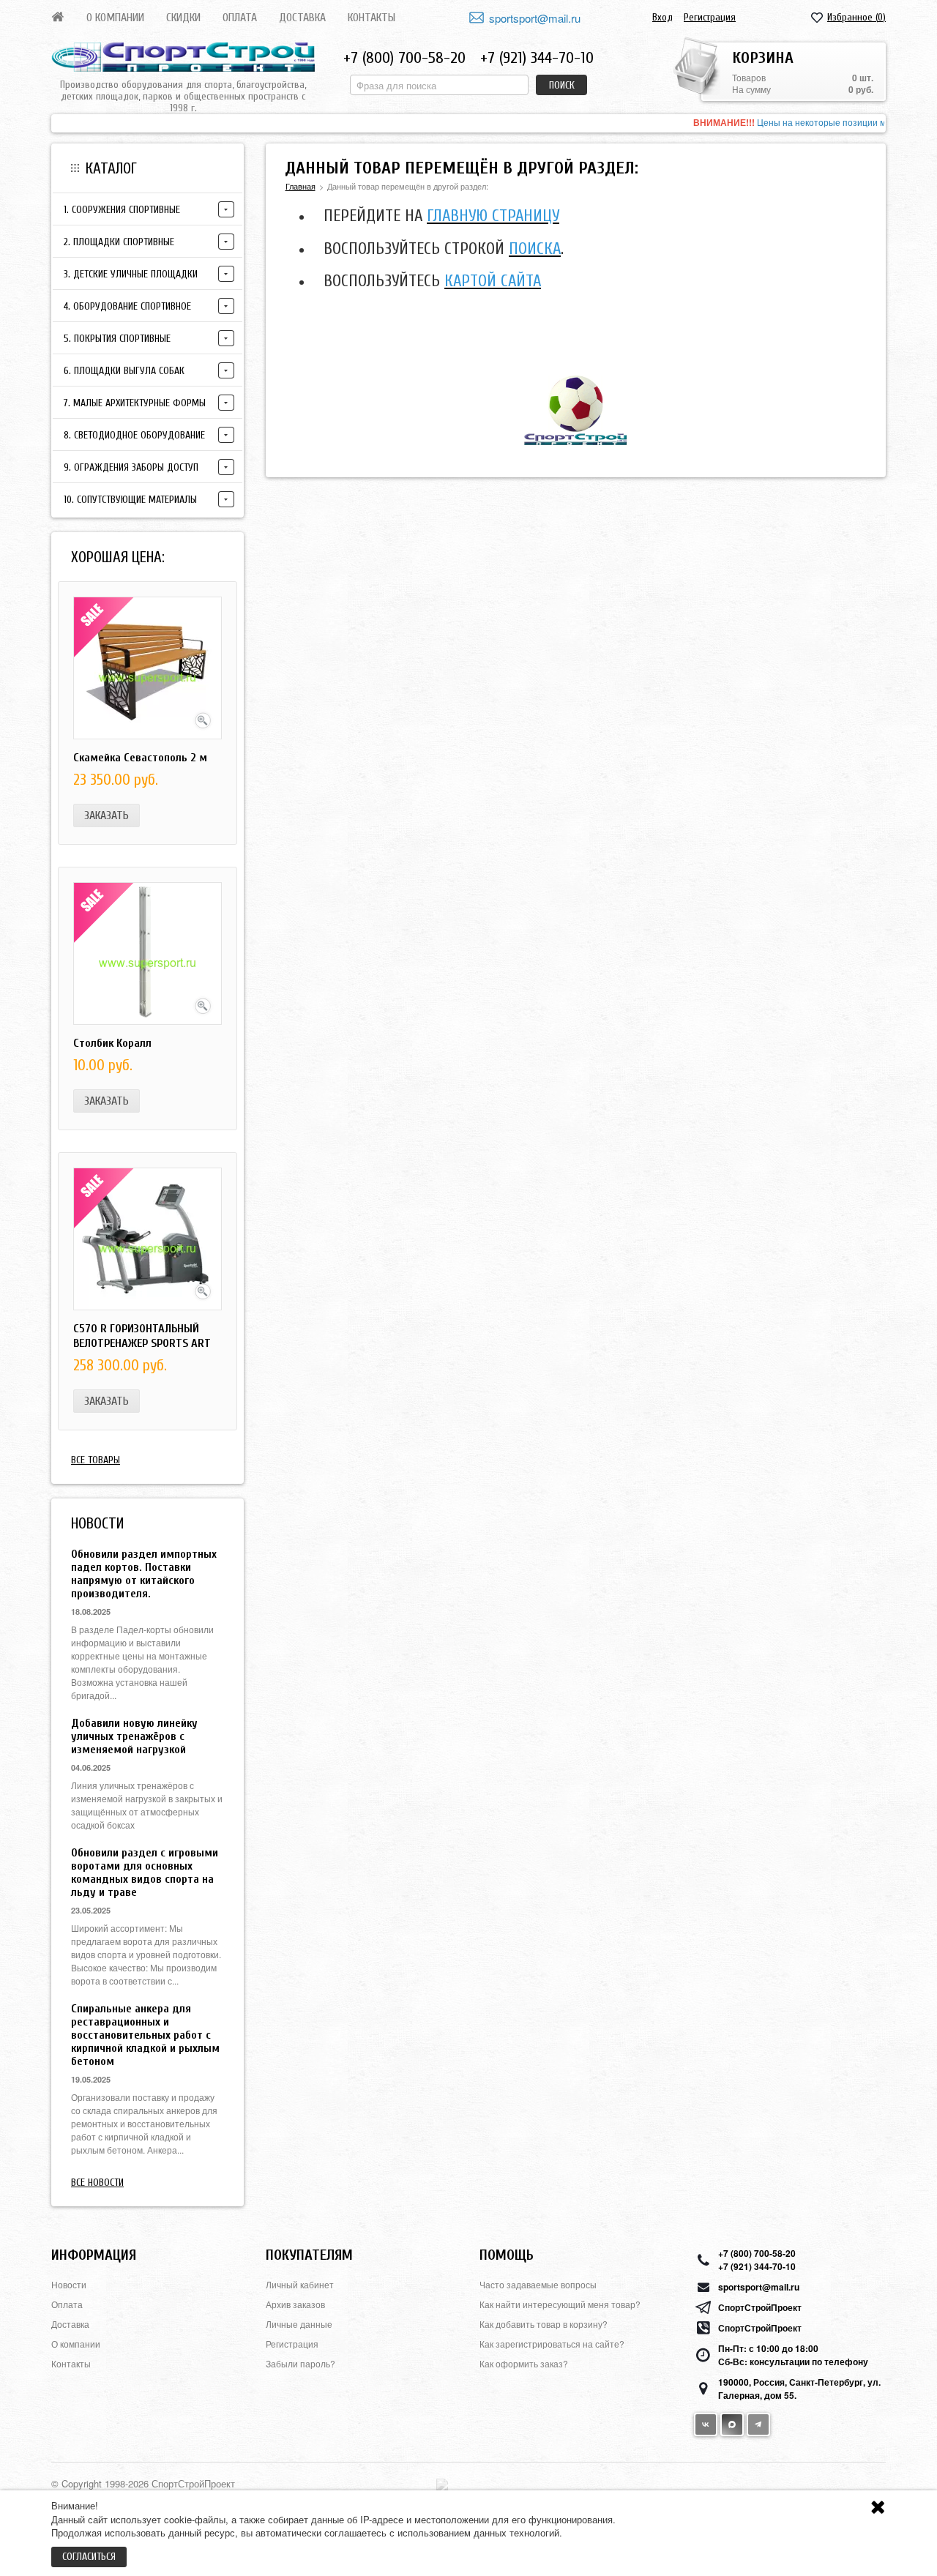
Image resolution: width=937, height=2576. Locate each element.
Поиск (562, 85)
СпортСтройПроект (760, 2307)
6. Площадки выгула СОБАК (124, 371)
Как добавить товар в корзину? (544, 2324)
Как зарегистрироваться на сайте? (552, 2344)
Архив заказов (295, 2304)
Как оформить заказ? (524, 2363)
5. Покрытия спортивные (117, 339)
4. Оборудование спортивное (127, 306)
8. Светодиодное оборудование (134, 435)
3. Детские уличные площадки (131, 274)
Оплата (240, 18)
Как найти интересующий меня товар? (560, 2304)
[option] (468, 123)
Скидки (183, 18)
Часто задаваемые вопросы (538, 2284)
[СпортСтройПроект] (183, 57)
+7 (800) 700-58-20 (404, 58)
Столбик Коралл (112, 1043)
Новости (69, 2284)
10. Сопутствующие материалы (130, 500)
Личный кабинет (300, 2284)
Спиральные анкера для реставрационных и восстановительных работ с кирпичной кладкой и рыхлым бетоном (145, 2035)
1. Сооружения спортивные (122, 210)
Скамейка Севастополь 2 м (140, 758)
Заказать (107, 815)
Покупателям (309, 2255)
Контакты (372, 18)
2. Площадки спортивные (119, 242)
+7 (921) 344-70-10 (537, 58)
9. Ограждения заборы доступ (131, 467)
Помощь (507, 2255)
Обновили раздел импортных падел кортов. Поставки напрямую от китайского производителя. (144, 1574)
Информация (94, 2255)
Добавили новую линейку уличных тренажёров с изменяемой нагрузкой (134, 1736)
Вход (662, 17)
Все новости (97, 2183)
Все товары (96, 1460)
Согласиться (89, 2557)
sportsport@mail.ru (535, 18)
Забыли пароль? (300, 2363)
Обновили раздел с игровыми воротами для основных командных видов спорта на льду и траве (145, 1873)
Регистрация (710, 17)
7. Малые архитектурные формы (135, 403)
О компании (115, 18)
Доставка (302, 18)
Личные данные (299, 2324)
